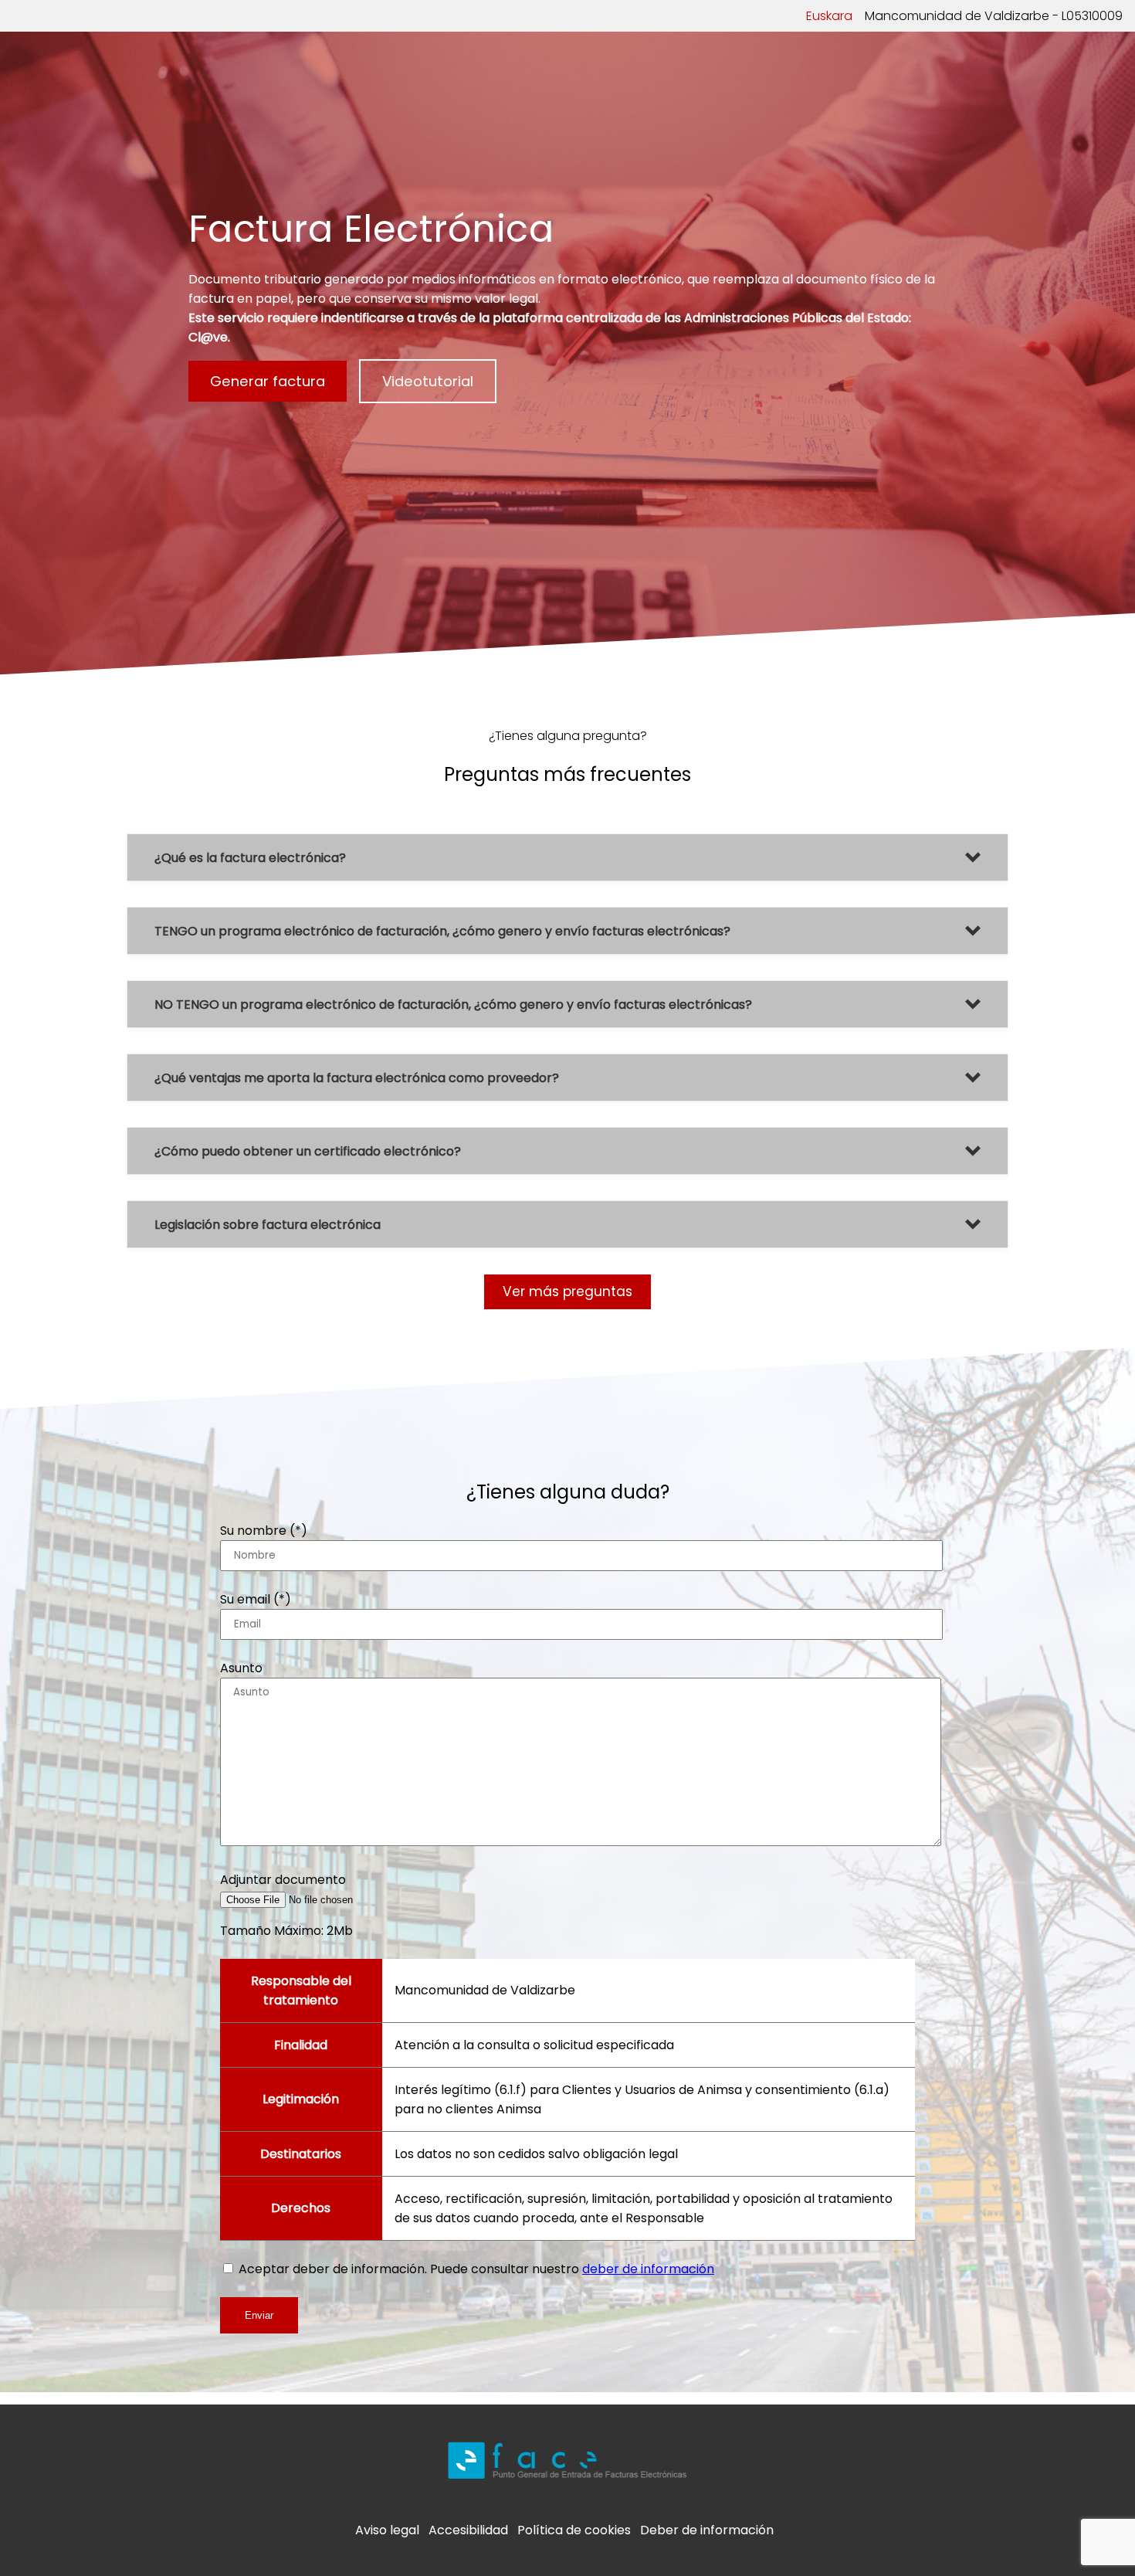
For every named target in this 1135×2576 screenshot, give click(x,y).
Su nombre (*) (264, 1531)
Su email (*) (256, 1599)
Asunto (241, 1668)
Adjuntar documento (283, 1880)
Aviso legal (387, 2530)
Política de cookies (574, 2530)
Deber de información (707, 2530)
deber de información (648, 2269)
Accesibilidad (468, 2530)
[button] (567, 857)
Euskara (829, 16)
